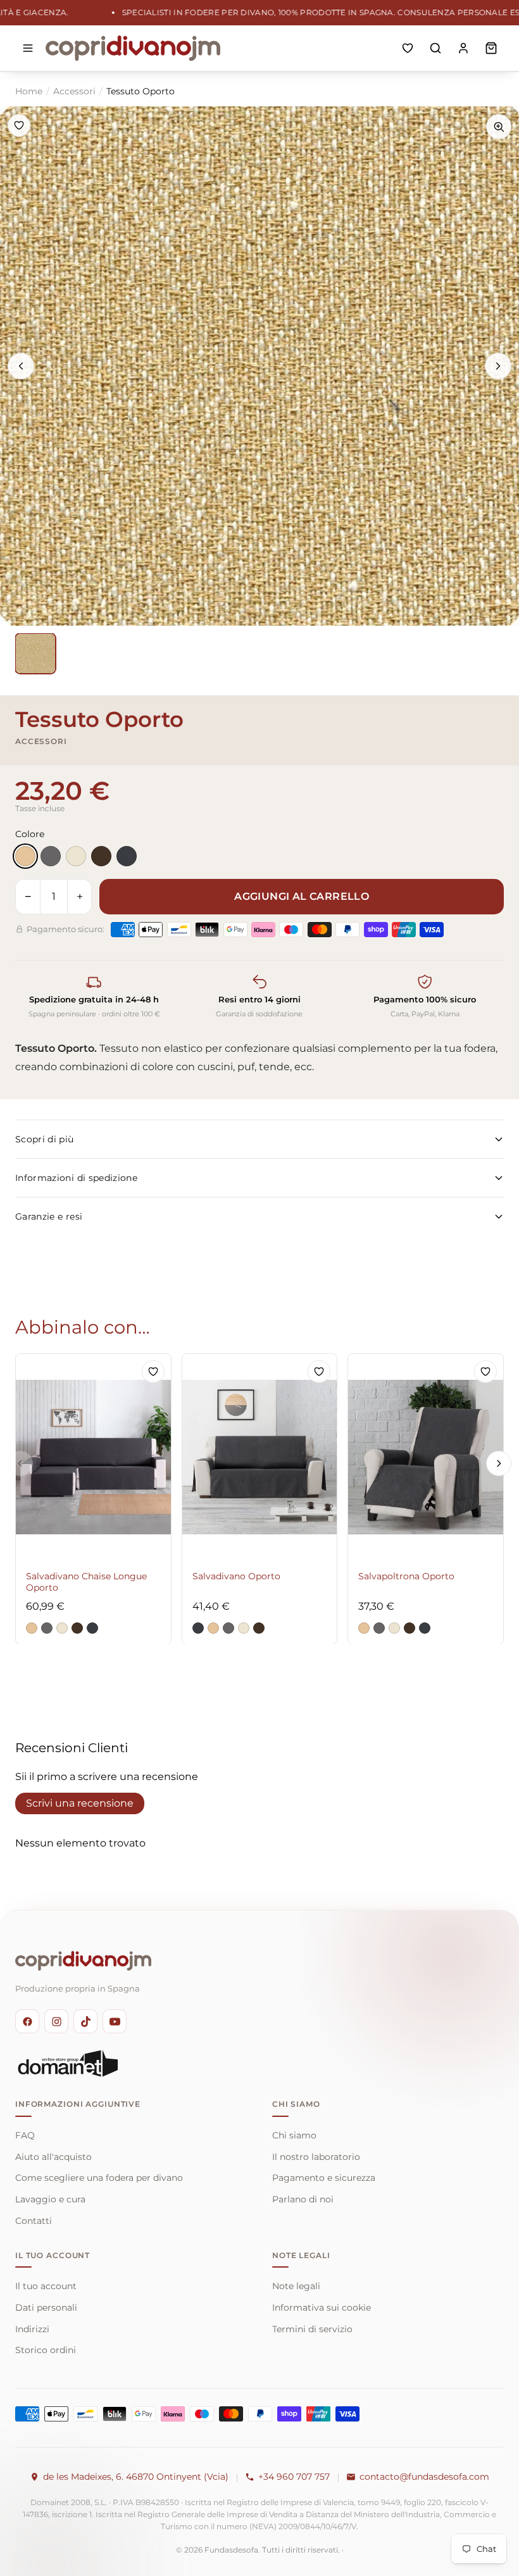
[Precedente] (21, 366)
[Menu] (28, 48)
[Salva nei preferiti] (19, 125)
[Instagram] (56, 2021)
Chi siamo (294, 2135)
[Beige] (25, 856)
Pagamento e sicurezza (324, 2178)
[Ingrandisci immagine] (499, 127)
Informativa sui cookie (322, 2308)
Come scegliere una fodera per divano (99, 2178)
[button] (32, 1627)
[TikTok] (85, 2021)
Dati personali (46, 2308)
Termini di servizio (312, 2329)
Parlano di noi (303, 2199)
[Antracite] (127, 856)
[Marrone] (101, 856)
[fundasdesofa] (133, 48)
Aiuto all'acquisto (53, 2157)
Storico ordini (46, 2350)
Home (29, 91)
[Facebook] (27, 2021)
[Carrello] (491, 48)
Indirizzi (32, 2329)
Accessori (74, 91)
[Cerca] (435, 48)
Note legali (296, 2286)
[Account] (463, 48)
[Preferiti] (408, 48)
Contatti (34, 2221)
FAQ (25, 2135)
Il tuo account (46, 2286)
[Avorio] (76, 856)
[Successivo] (498, 366)
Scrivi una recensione (80, 1803)
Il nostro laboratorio (316, 2157)
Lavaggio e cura (50, 2199)
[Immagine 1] (35, 653)
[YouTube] (115, 2021)
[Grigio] (51, 856)
